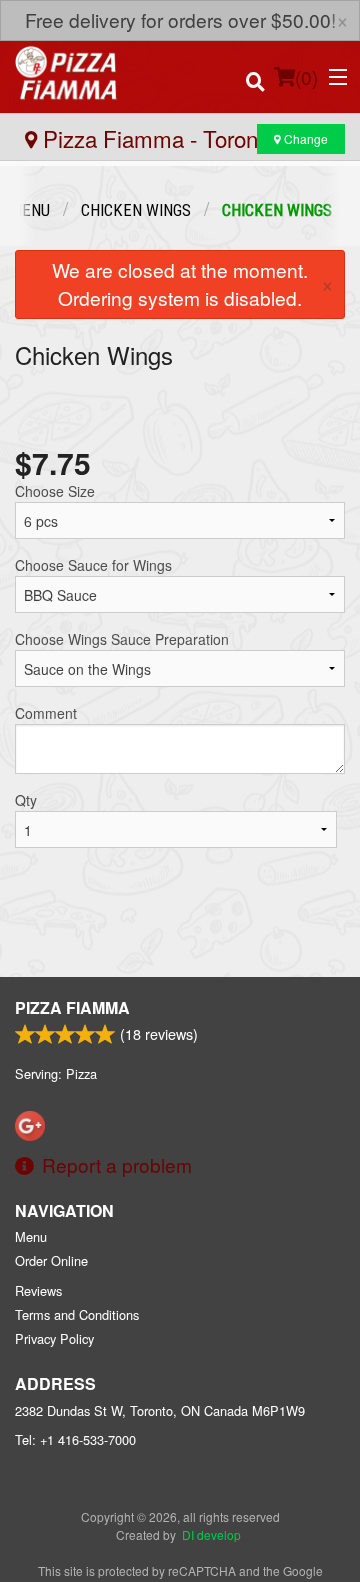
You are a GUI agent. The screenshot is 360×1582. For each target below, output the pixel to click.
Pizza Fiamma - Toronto (156, 138)
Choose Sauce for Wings (93, 565)
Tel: (75, 1439)
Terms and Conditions (77, 1314)
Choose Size (55, 491)
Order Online (51, 1260)
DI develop (211, 1534)
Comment (46, 713)
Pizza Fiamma (72, 1007)
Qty (26, 800)
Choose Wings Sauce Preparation (122, 639)
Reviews (38, 1290)
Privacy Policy (54, 1338)
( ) (306, 76)
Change (304, 138)
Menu (31, 1236)
